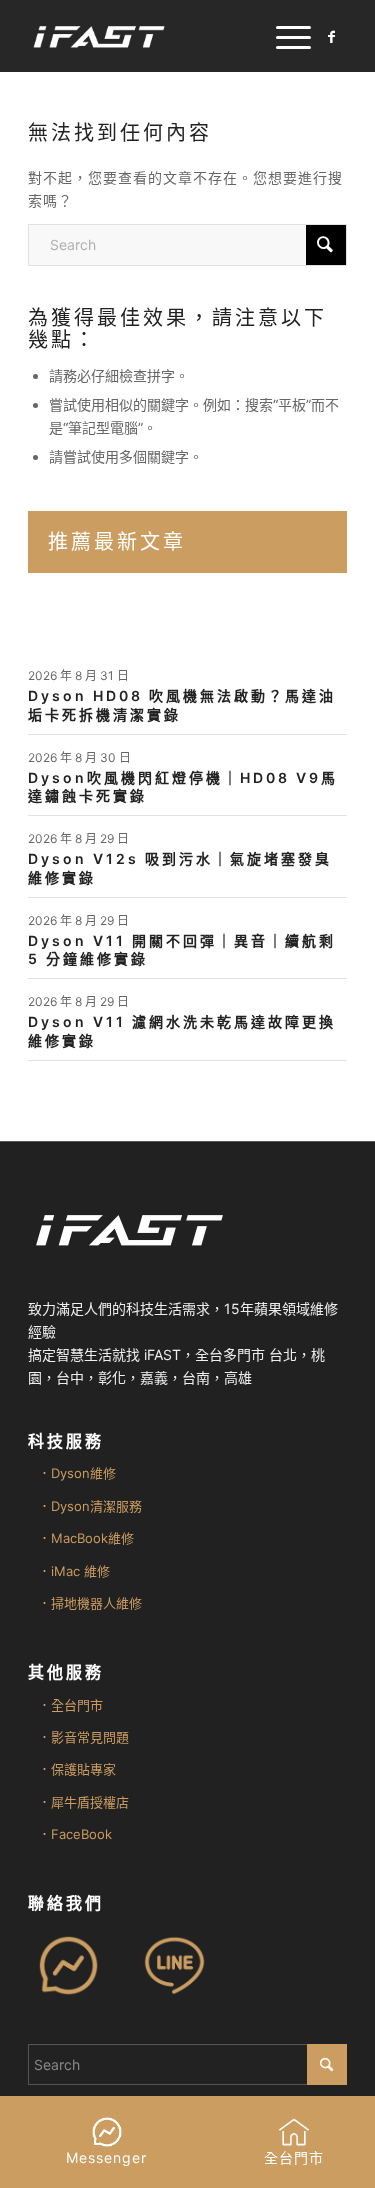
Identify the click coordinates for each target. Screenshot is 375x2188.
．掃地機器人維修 (90, 1603)
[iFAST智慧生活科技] (155, 36)
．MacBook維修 (86, 1538)
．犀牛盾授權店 (83, 1802)
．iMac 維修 (74, 1571)
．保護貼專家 (77, 1769)
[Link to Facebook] (332, 37)
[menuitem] (283, 36)
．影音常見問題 (83, 1737)
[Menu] (283, 36)
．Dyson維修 (77, 1473)
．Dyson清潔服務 (90, 1506)
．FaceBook (75, 1834)
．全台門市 (70, 1705)
